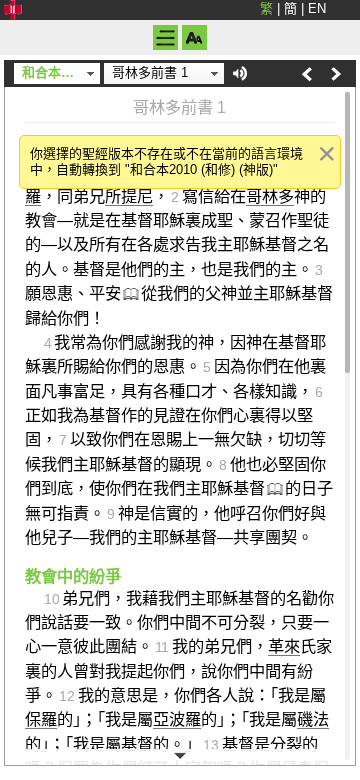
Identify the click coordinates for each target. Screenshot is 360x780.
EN (317, 8)
